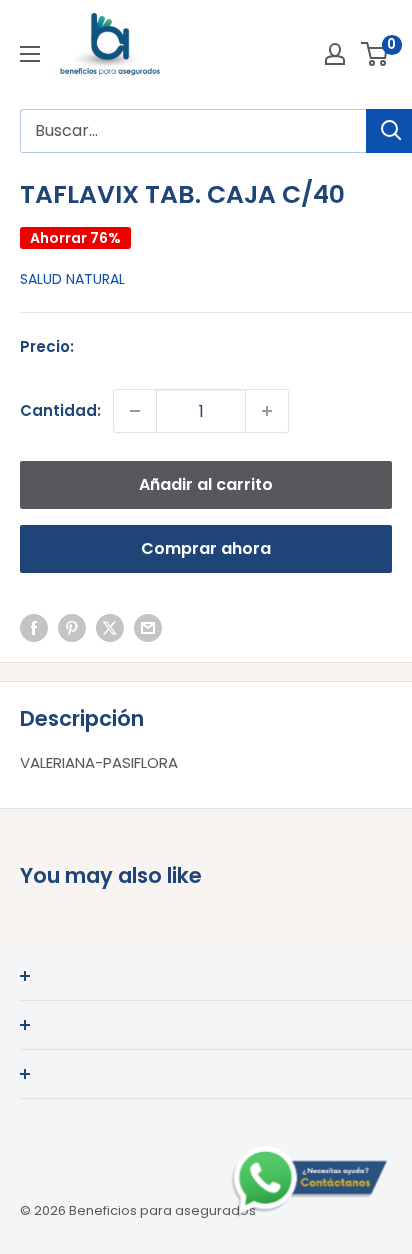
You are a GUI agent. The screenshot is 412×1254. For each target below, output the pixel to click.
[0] (375, 54)
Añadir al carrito (206, 484)
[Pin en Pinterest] (72, 627)
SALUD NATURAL (72, 279)
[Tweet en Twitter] (110, 627)
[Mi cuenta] (335, 54)
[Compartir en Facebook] (34, 627)
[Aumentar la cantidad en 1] (267, 411)
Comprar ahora (206, 548)
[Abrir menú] (30, 54)
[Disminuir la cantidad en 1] (135, 411)
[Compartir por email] (148, 627)
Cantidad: (60, 410)
